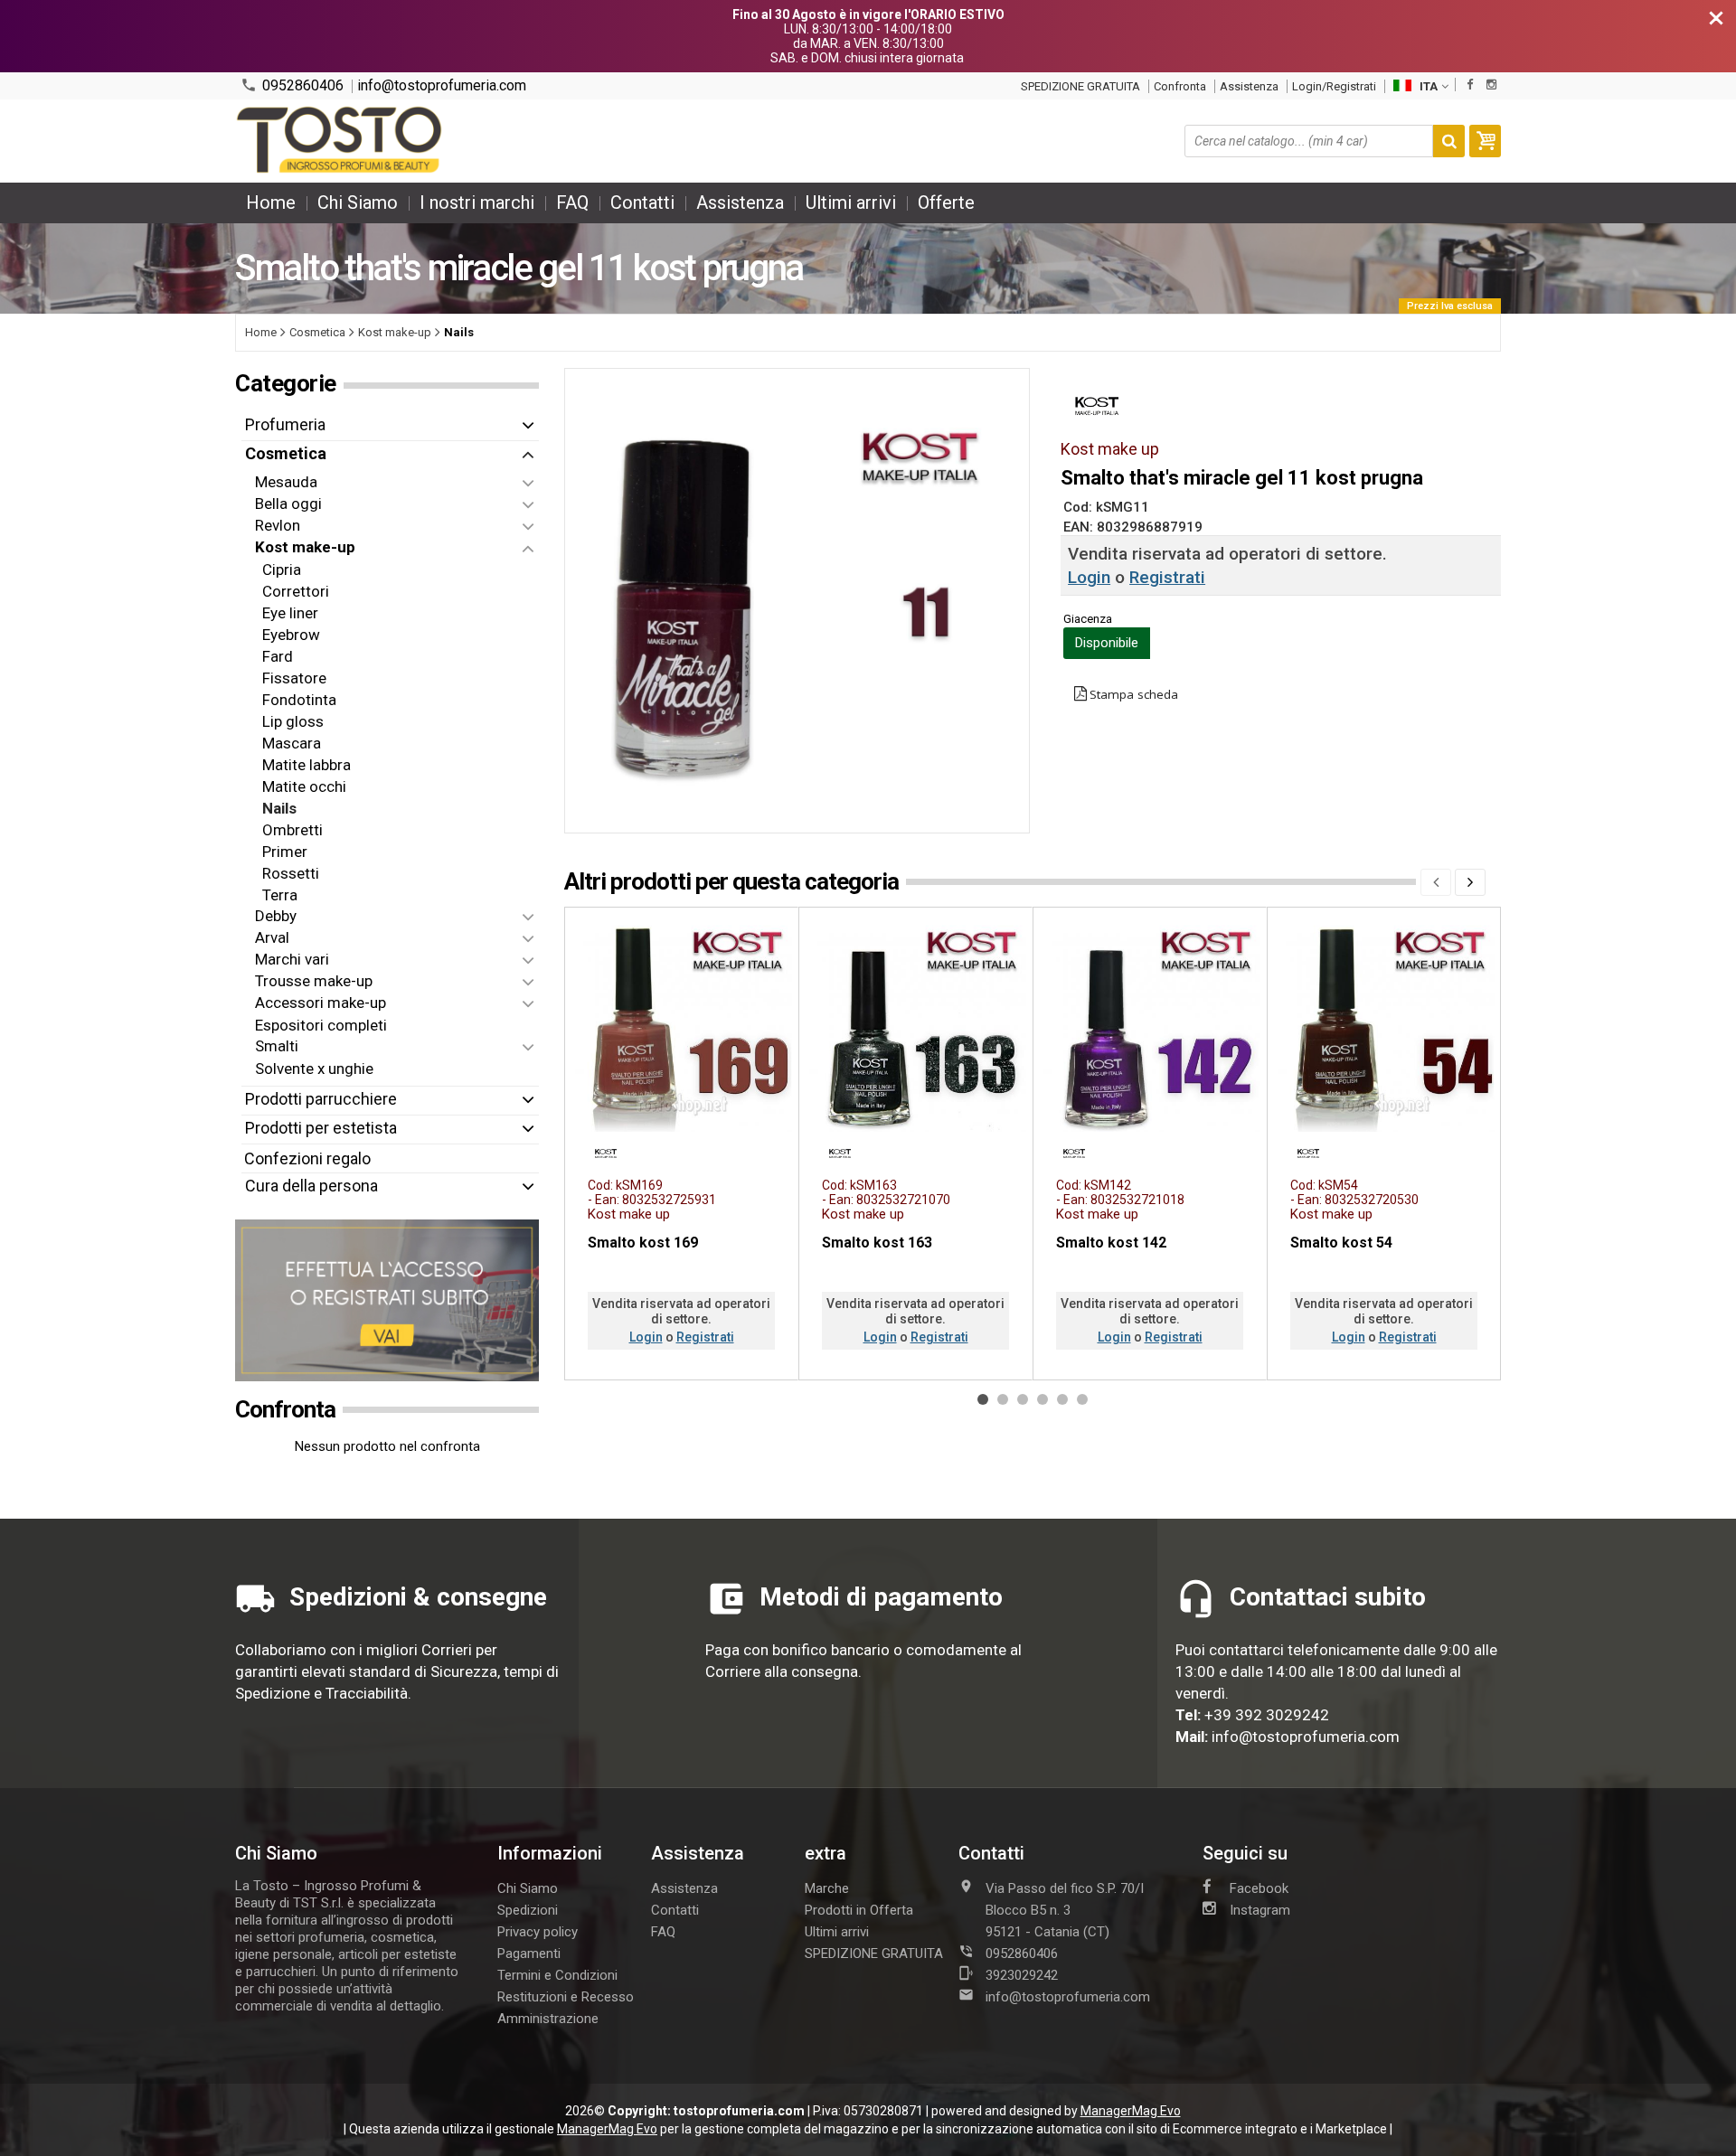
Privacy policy (538, 1932)
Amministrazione (548, 2019)
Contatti (642, 202)
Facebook (1259, 1888)
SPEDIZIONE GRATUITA (1080, 86)
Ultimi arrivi (851, 202)
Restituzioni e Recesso (566, 1997)
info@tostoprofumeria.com (442, 86)
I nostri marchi (477, 202)
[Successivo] (1470, 882)
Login (1089, 577)
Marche (827, 1888)
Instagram (1260, 1910)
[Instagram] (1491, 85)
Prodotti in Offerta (859, 1910)
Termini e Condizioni (557, 1975)
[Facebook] (1470, 85)
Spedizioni (528, 1910)
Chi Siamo (358, 202)
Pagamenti (529, 1954)
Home (271, 202)
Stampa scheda (1134, 694)
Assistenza (1249, 86)
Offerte (946, 202)
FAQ (572, 202)
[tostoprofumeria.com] (340, 141)
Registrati (1167, 577)
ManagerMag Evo (1131, 2111)
